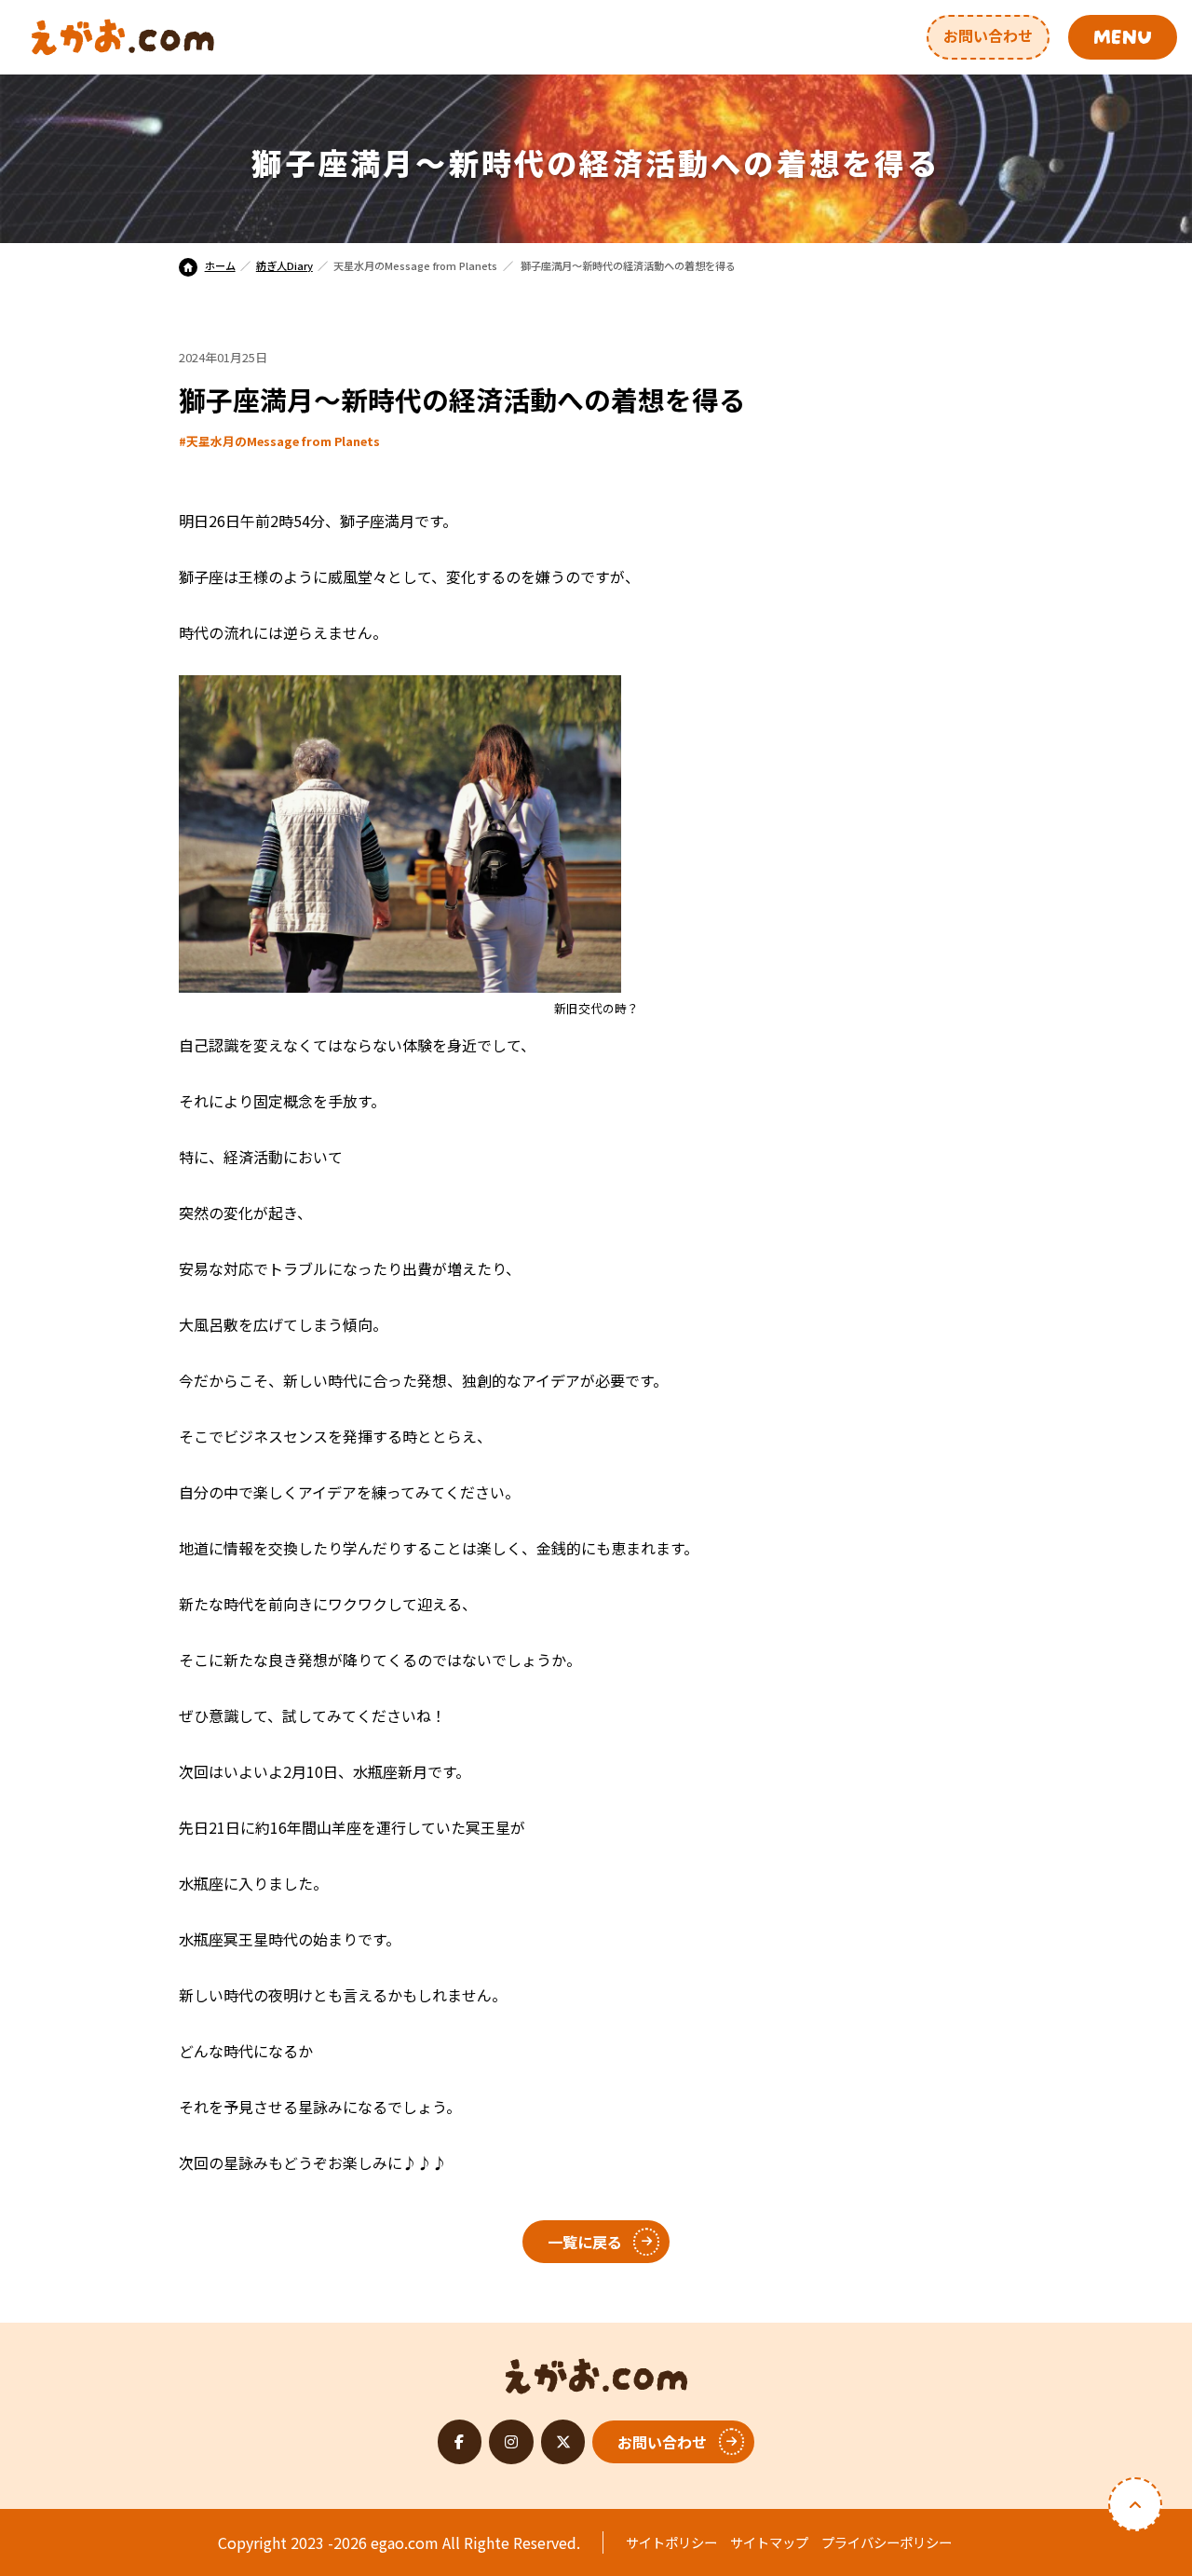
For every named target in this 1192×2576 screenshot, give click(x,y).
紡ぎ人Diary (284, 265)
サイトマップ (769, 2542)
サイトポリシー (671, 2542)
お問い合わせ (988, 35)
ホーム (220, 265)
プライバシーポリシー (887, 2542)
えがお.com (596, 2371)
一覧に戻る (585, 2242)
